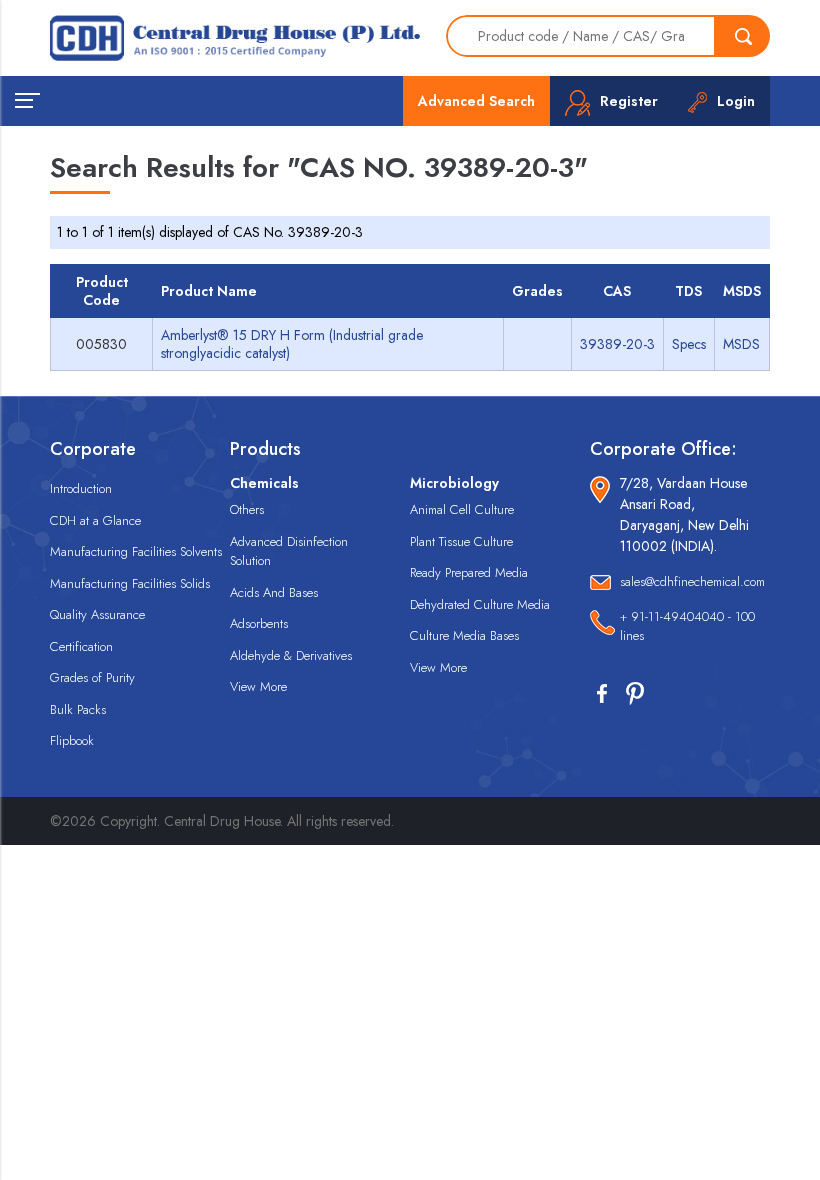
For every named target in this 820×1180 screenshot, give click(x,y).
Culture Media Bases (464, 635)
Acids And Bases (274, 592)
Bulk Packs (78, 709)
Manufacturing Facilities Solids (130, 583)
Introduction (81, 488)
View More (258, 686)
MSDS (741, 344)
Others (247, 509)
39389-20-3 (617, 344)
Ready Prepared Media (469, 572)
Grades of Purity (92, 677)
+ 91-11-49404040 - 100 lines (687, 626)
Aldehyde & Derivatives (291, 655)
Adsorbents (259, 623)
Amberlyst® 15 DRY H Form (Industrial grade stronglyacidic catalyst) (292, 344)
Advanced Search (476, 101)
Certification (81, 646)
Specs (689, 344)
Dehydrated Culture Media (480, 604)
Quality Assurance (97, 614)
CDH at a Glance (95, 520)
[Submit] (743, 36)
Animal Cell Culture (462, 509)
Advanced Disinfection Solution (289, 551)
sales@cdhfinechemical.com (692, 581)
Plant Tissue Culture (461, 541)
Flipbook (72, 740)
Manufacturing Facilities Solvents (136, 551)
